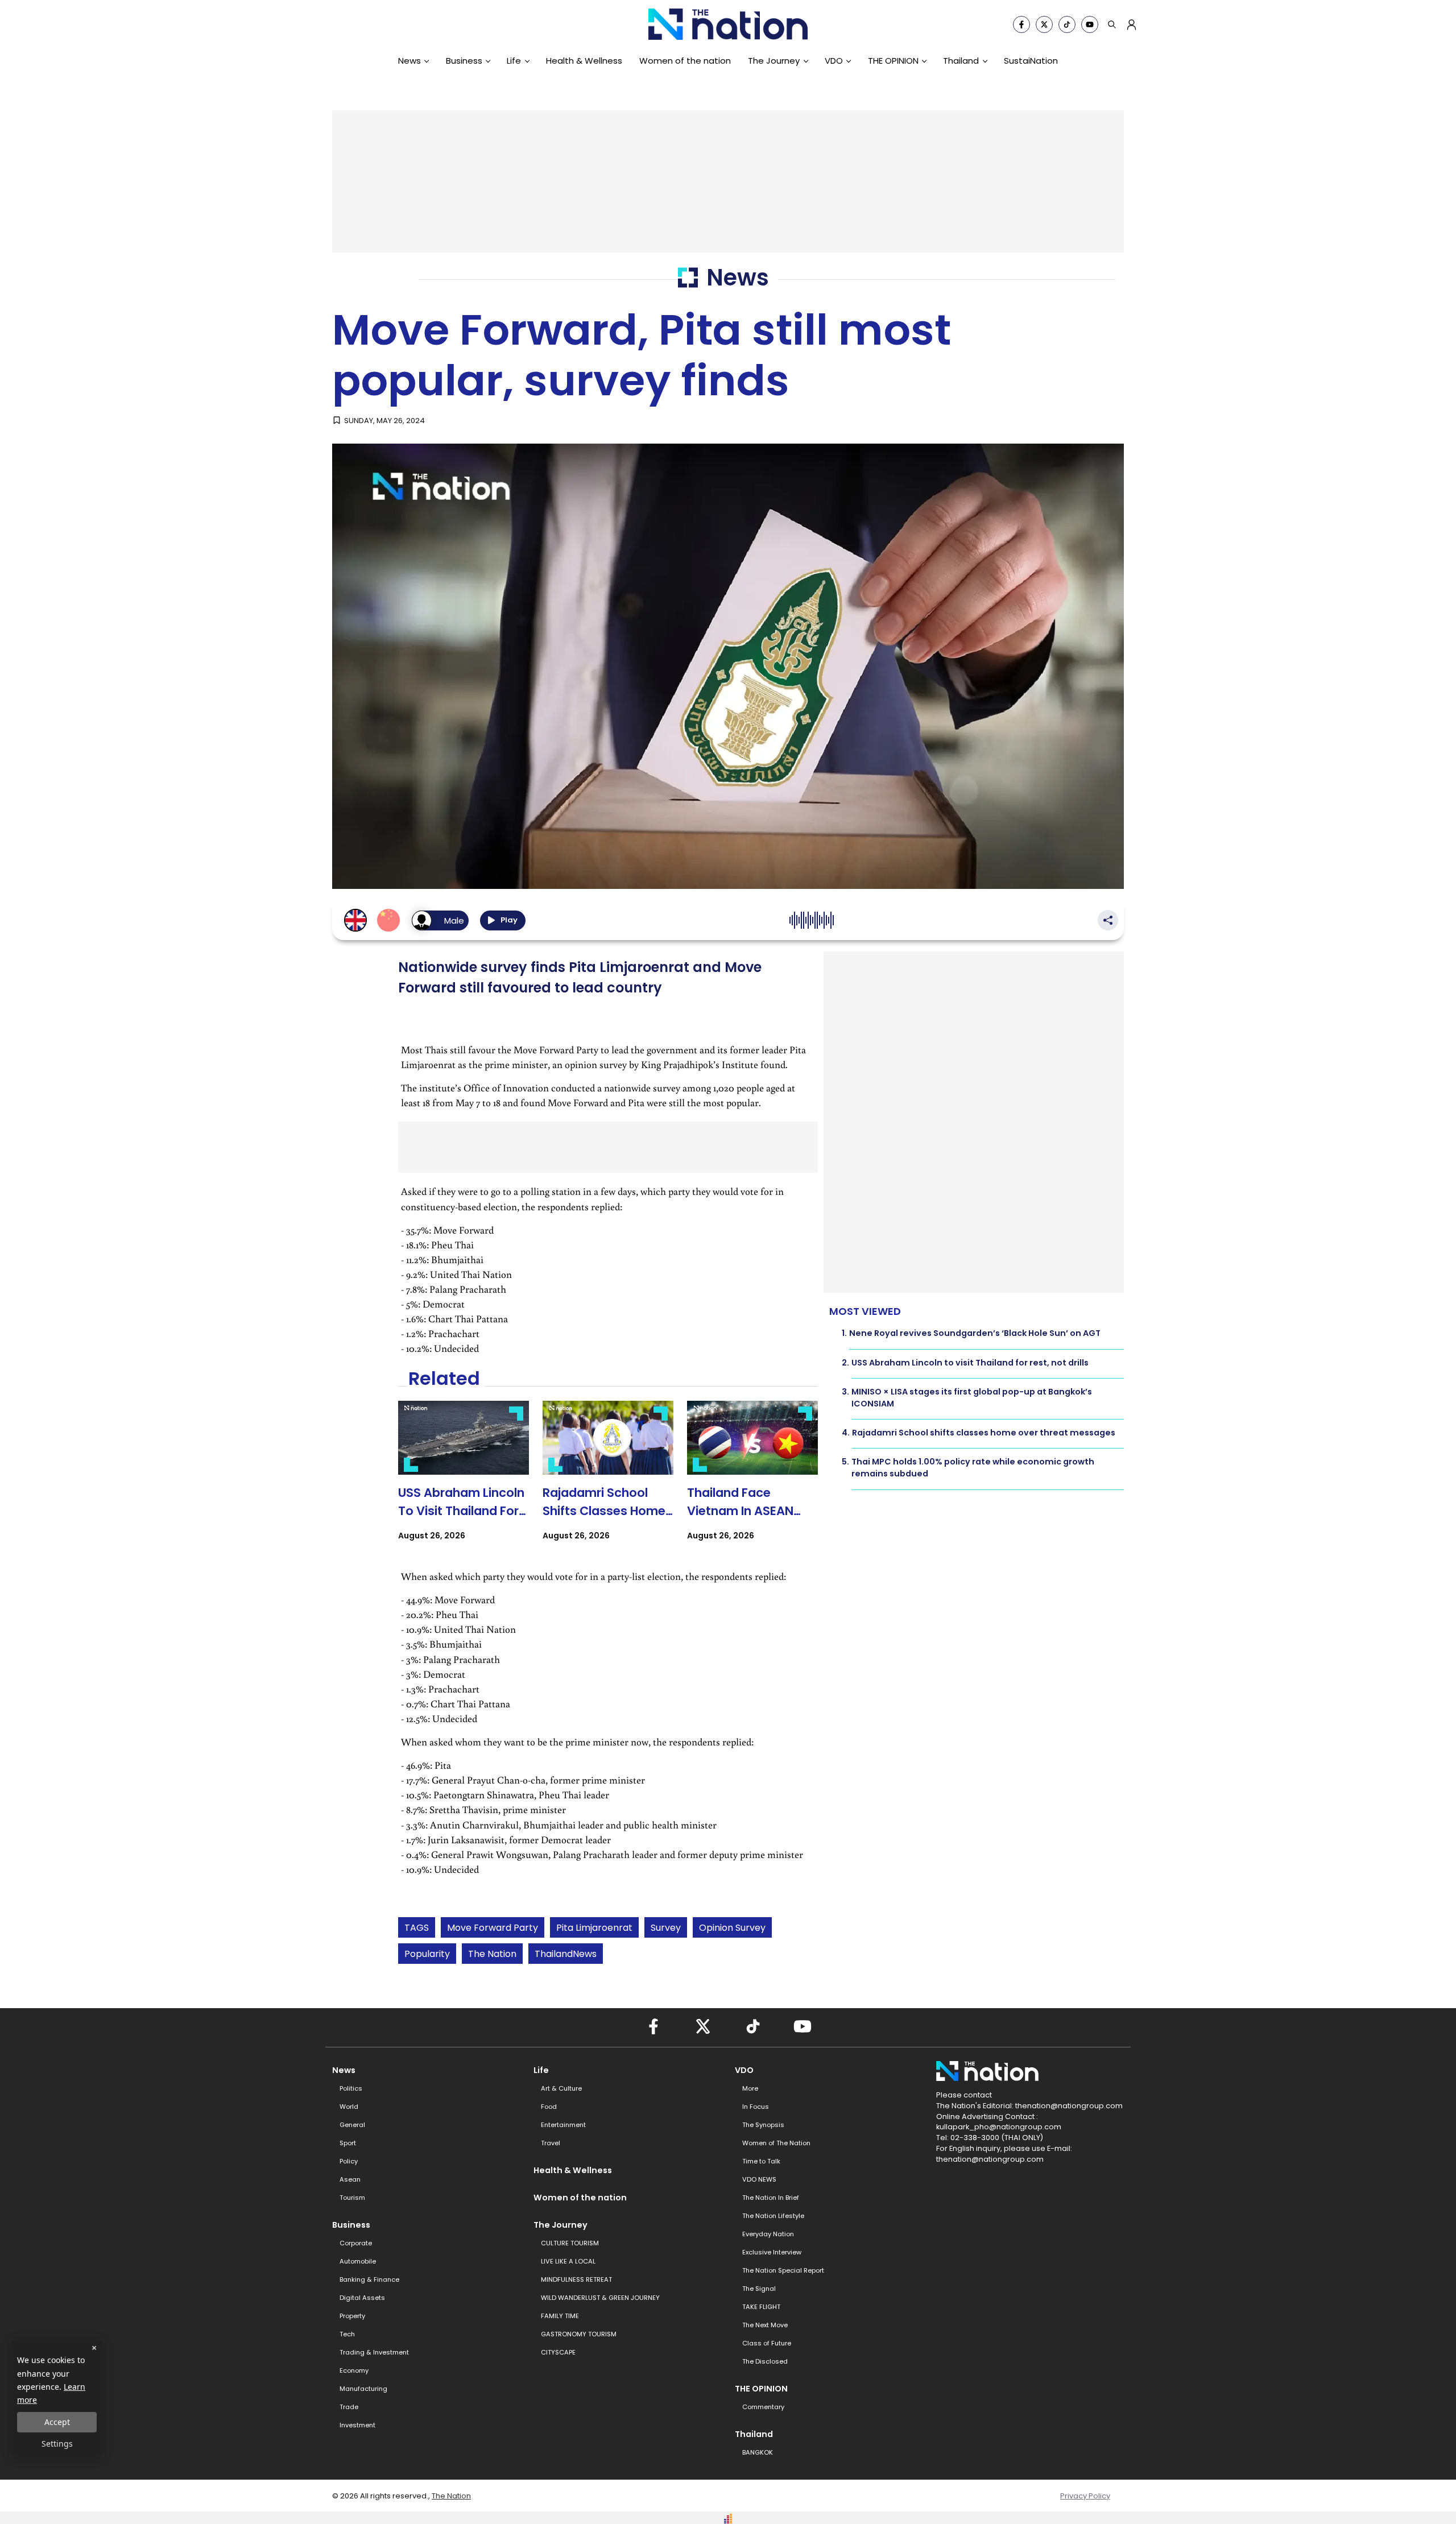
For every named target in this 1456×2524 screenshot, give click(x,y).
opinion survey (732, 1928)
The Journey (774, 61)
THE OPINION (893, 61)
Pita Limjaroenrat (594, 1928)
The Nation (492, 1954)
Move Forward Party (493, 1928)
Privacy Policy (1085, 2496)
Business (464, 61)
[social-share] (1021, 24)
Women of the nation (685, 61)
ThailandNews (566, 1954)
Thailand (961, 61)
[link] (464, 1481)
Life (514, 61)
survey (666, 1928)
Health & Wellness (584, 61)
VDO (834, 61)
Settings (57, 2444)
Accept (57, 2422)
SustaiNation (1031, 61)
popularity (427, 1954)
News (409, 61)
